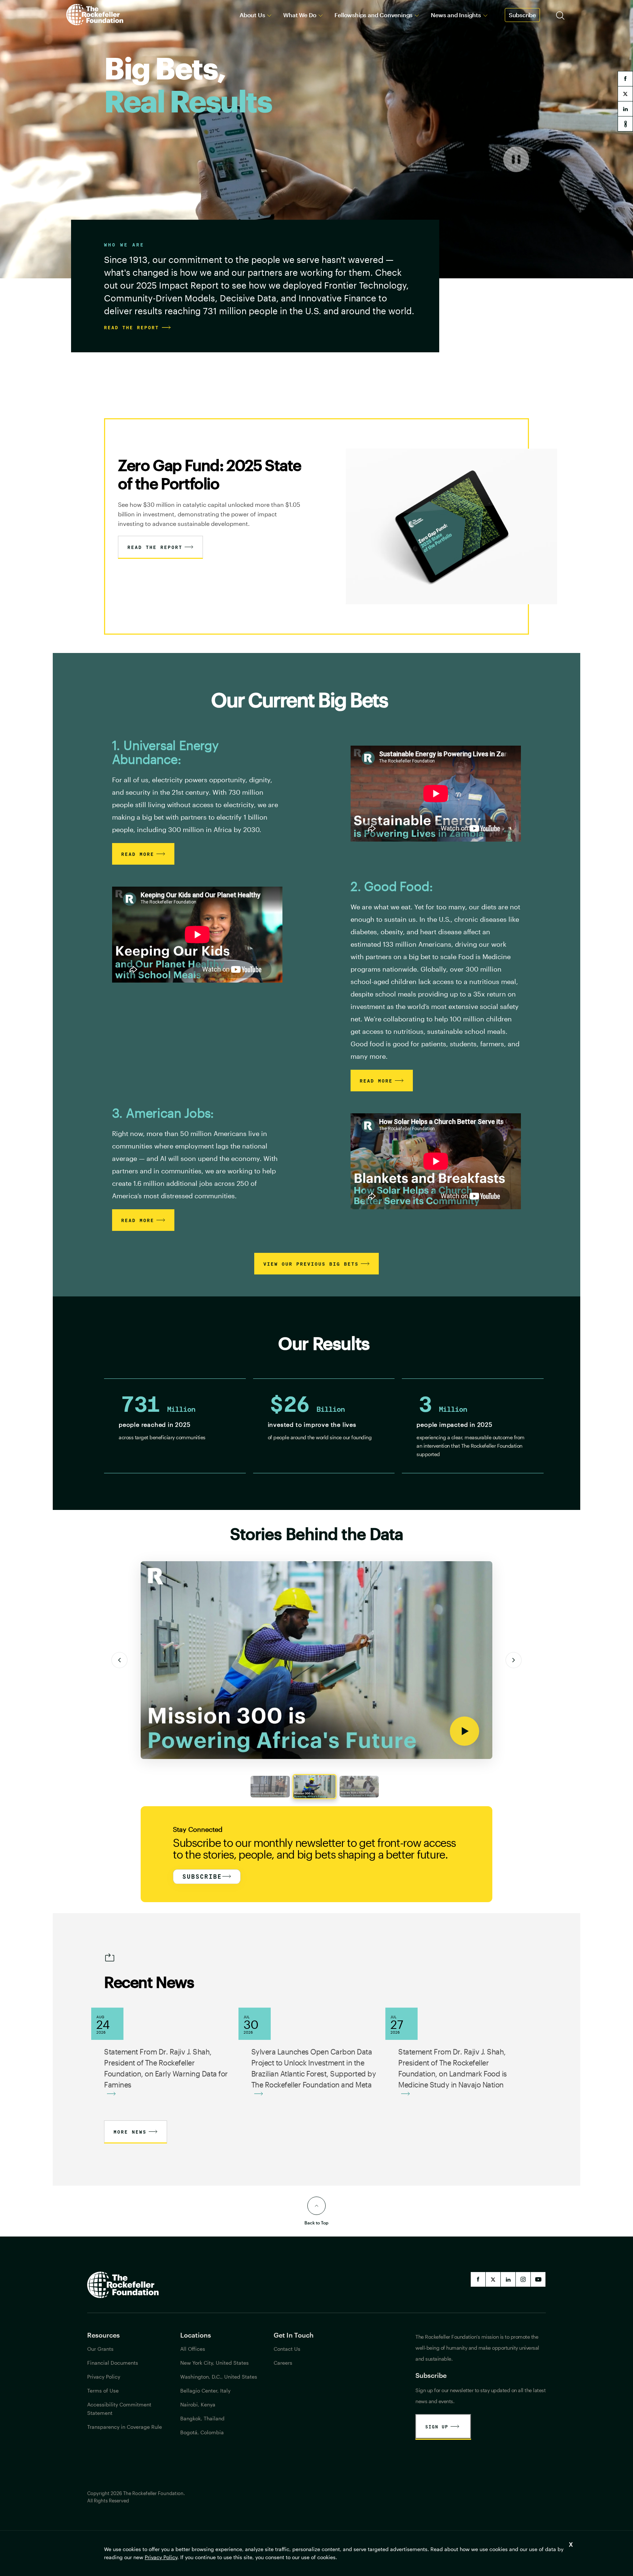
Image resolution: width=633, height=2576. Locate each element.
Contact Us (287, 2349)
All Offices (193, 2349)
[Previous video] (119, 1660)
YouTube (538, 2279)
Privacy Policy (161, 2557)
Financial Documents (113, 2363)
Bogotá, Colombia (202, 2432)
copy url (625, 124)
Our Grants (100, 2349)
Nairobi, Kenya (198, 2404)
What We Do (300, 15)
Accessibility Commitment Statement (119, 2409)
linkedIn (508, 2279)
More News (130, 2132)
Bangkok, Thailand (202, 2418)
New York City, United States (214, 2363)
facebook (625, 79)
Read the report (132, 327)
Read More (138, 854)
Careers (283, 2363)
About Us (252, 15)
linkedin (625, 109)
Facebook (478, 2279)
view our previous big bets (311, 1264)
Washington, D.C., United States (219, 2377)
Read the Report (155, 547)
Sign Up (437, 2427)
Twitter (493, 2279)
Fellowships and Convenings (373, 15)
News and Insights (456, 15)
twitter (625, 94)
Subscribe (522, 15)
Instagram (523, 2279)
